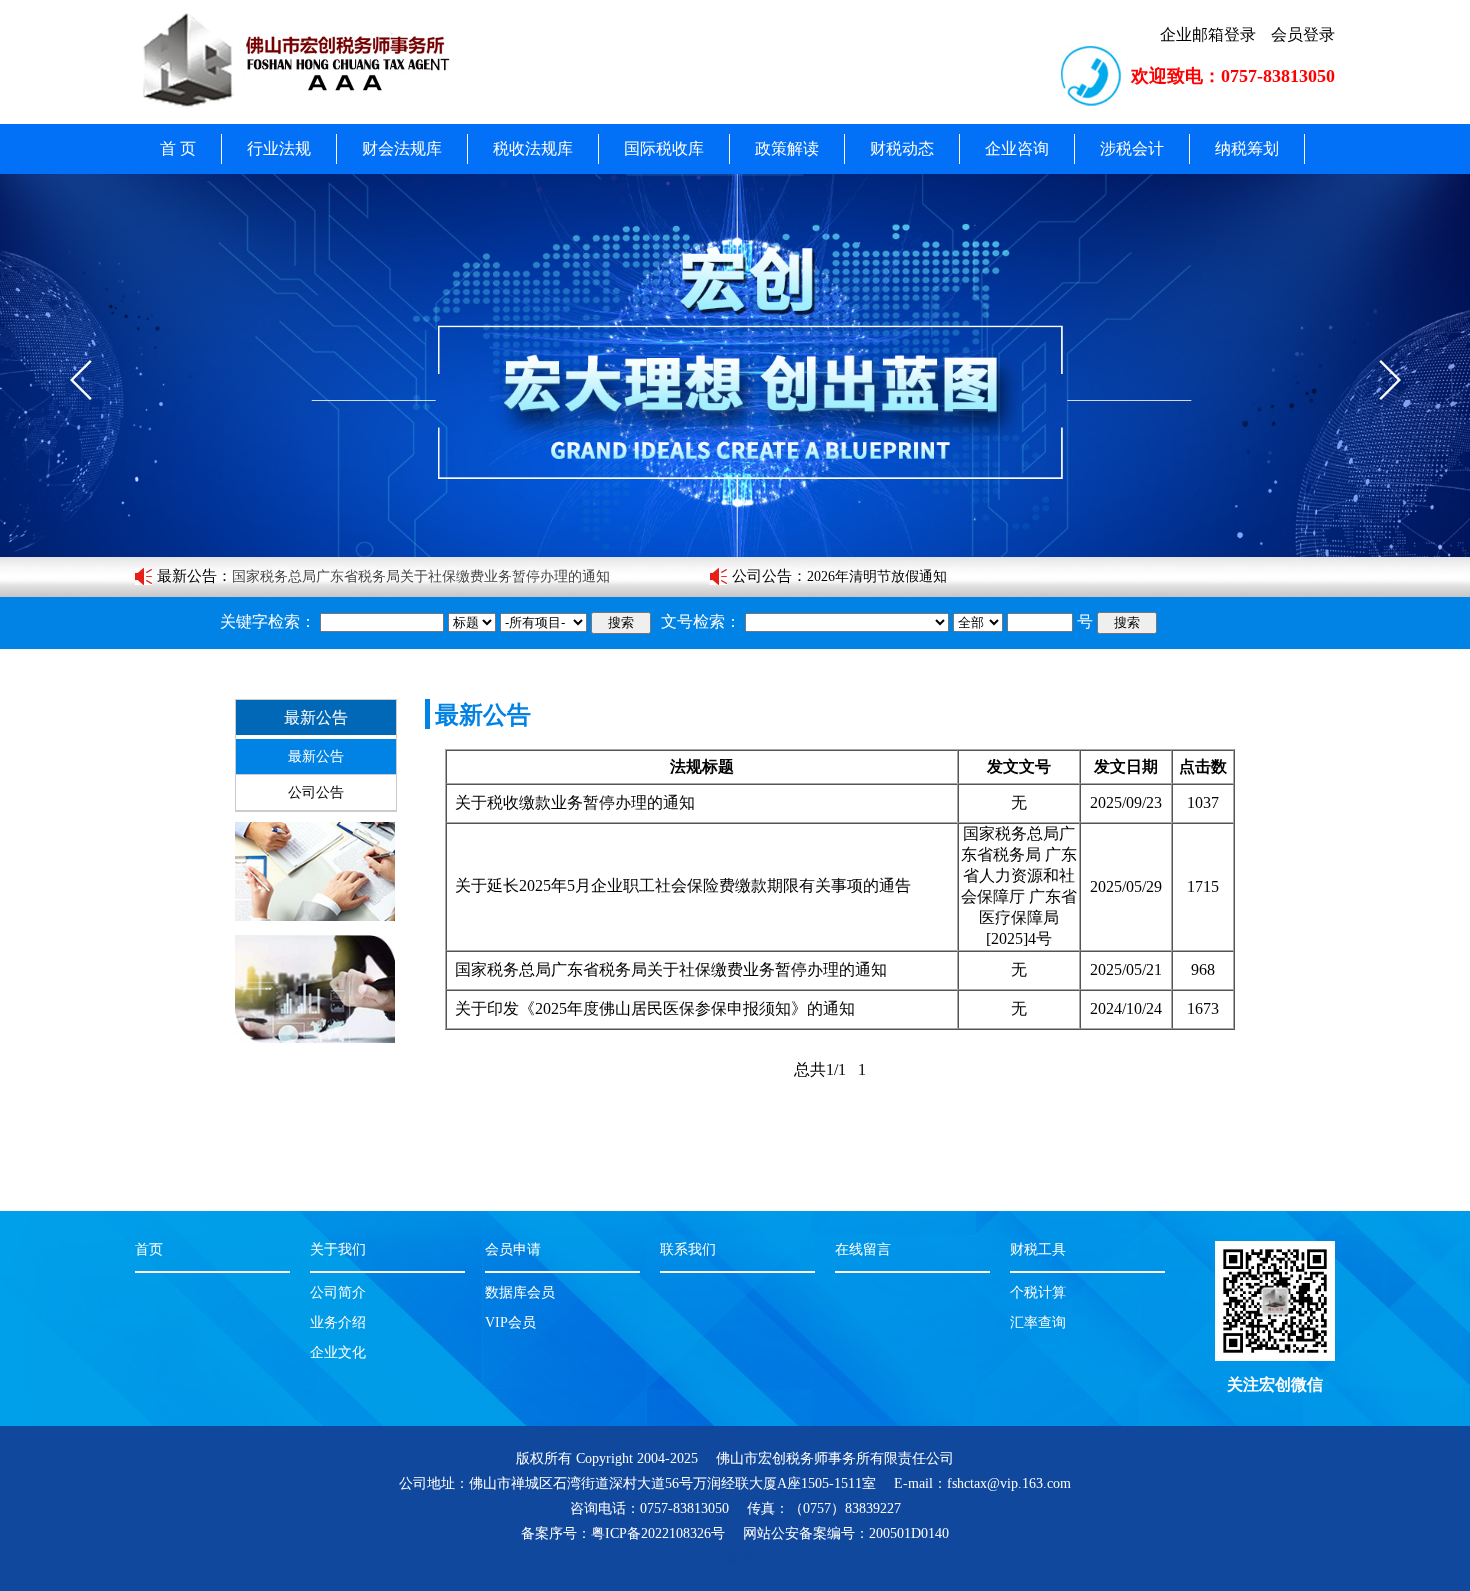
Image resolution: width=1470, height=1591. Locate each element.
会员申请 (513, 1249)
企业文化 (338, 1352)
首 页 (178, 148)
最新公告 (187, 576)
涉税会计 (1132, 148)
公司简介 (338, 1292)
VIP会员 (510, 1322)
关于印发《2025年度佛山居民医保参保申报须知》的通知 (407, 576)
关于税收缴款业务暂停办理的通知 (575, 802)
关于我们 (338, 1249)
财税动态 (902, 148)
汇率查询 (1038, 1322)
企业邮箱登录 (1208, 34)
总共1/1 (820, 1069)
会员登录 (1303, 34)
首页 (149, 1249)
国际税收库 (664, 148)
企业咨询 (1017, 148)
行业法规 (279, 148)
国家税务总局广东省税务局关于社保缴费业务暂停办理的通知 (671, 969)
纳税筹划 (1247, 148)
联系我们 (688, 1249)
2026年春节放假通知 (870, 576)
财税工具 (1038, 1249)
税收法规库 (533, 148)
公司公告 (762, 576)
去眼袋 (735, 1558)
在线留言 (863, 1249)
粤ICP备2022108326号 (658, 1533)
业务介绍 (338, 1322)
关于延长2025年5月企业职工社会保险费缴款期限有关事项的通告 (683, 885)
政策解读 (787, 148)
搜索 (621, 622)
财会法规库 (402, 148)
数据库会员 (520, 1292)
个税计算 (1038, 1292)
